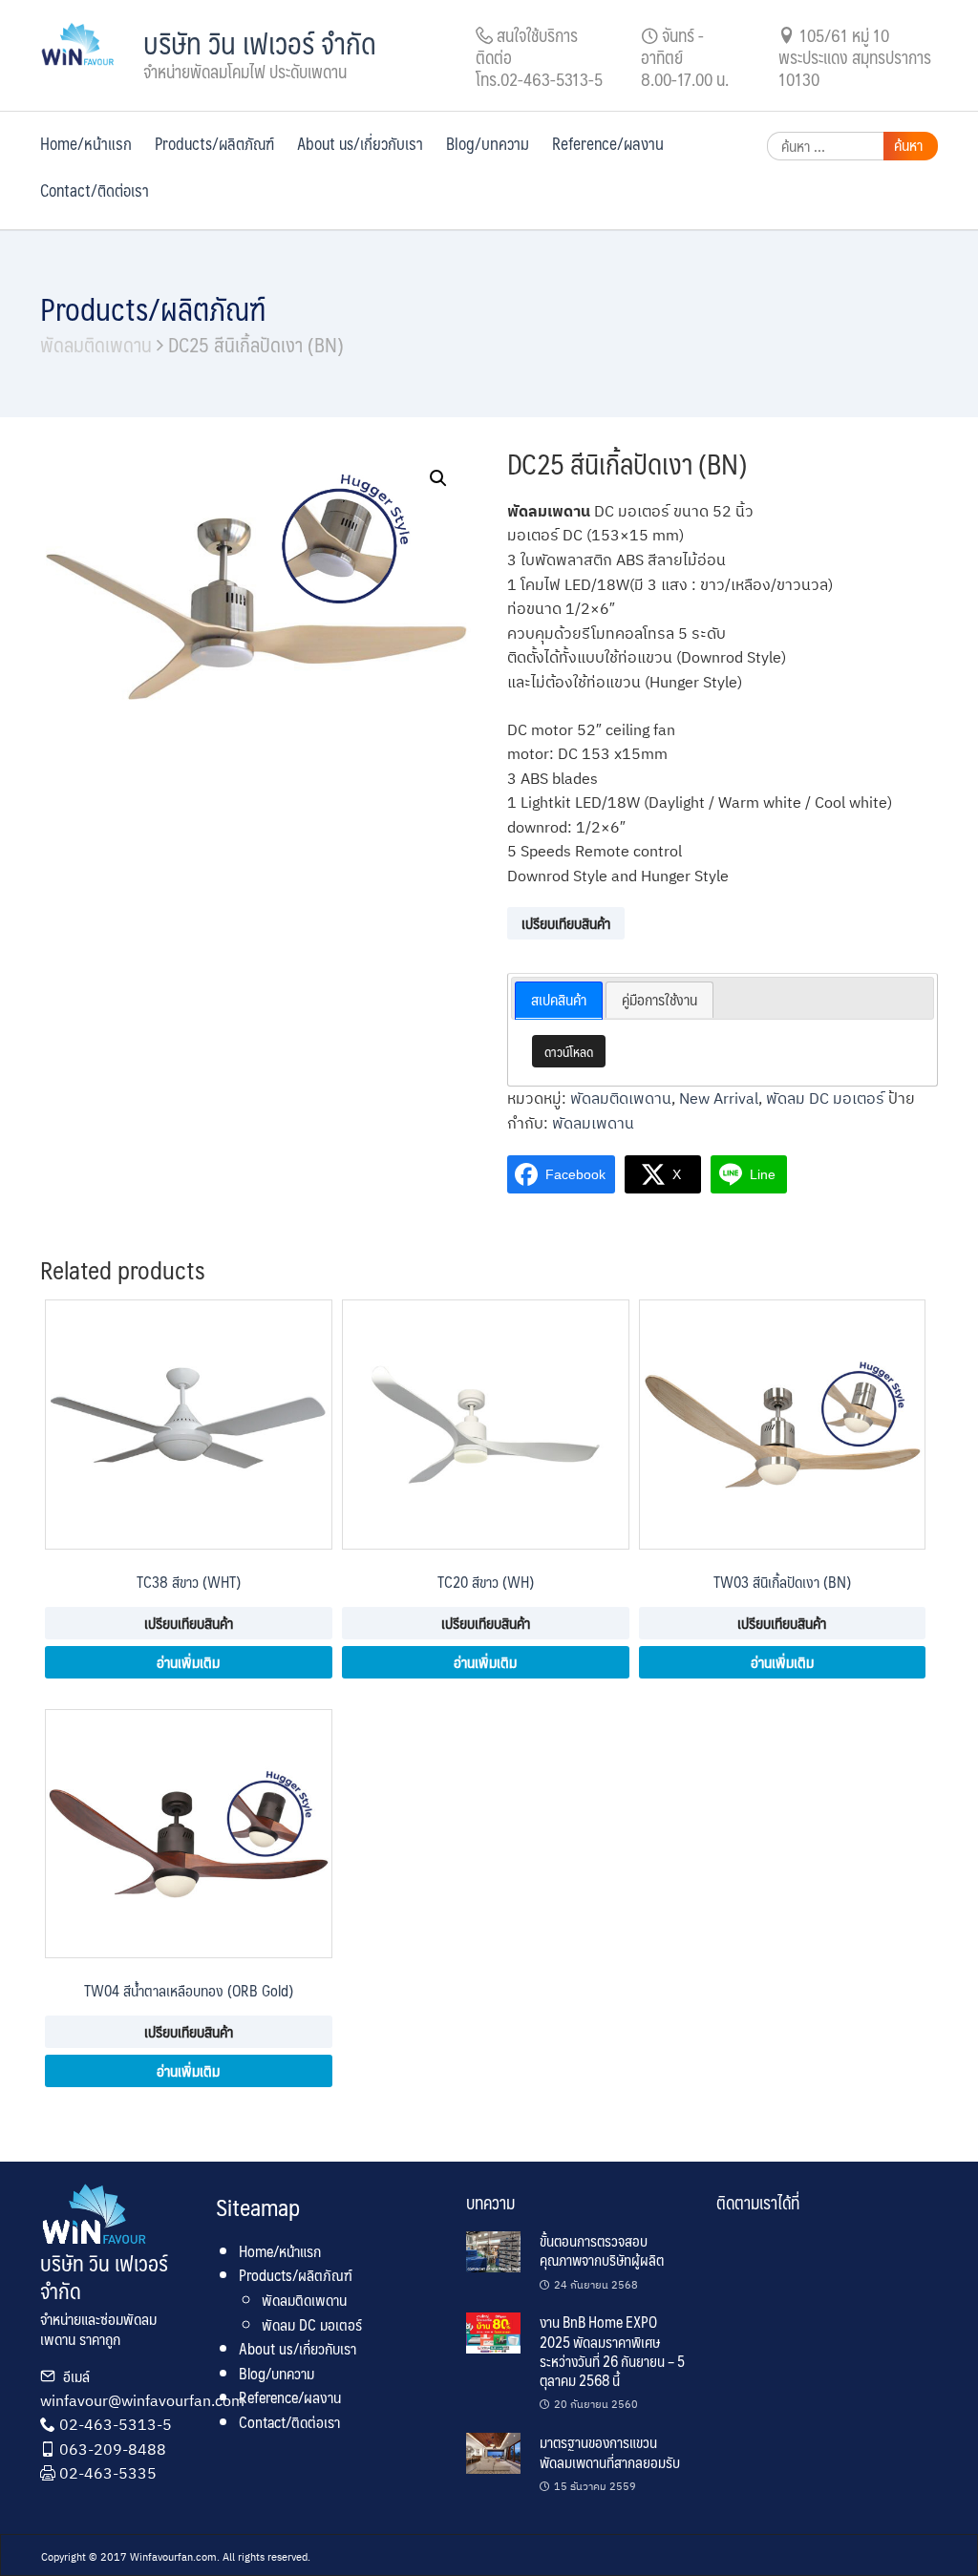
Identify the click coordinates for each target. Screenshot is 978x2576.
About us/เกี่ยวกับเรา (360, 143)
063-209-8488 (113, 2449)
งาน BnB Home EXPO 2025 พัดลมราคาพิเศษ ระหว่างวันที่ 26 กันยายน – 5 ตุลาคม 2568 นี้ (612, 2351)
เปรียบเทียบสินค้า (566, 923)
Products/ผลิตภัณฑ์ (214, 143)
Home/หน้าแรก (86, 143)
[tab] (559, 1001)
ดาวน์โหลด (569, 1051)
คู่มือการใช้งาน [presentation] (659, 999)
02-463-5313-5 (116, 2424)
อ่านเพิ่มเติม (188, 1662)
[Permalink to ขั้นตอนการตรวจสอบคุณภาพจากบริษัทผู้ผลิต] (493, 2251)
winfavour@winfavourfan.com (142, 2400)
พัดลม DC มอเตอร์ (825, 1098)
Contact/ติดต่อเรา (95, 190)
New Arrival (719, 1098)
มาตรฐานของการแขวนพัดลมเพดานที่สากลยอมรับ (610, 2451)
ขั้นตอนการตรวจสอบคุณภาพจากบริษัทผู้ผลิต (602, 2250)
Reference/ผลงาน (608, 143)
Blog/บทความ (488, 143)
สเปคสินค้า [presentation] (559, 999)
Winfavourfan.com (173, 2557)
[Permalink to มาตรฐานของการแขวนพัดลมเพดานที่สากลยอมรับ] (493, 2452)
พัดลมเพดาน (593, 1123)
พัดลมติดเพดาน (96, 344)
